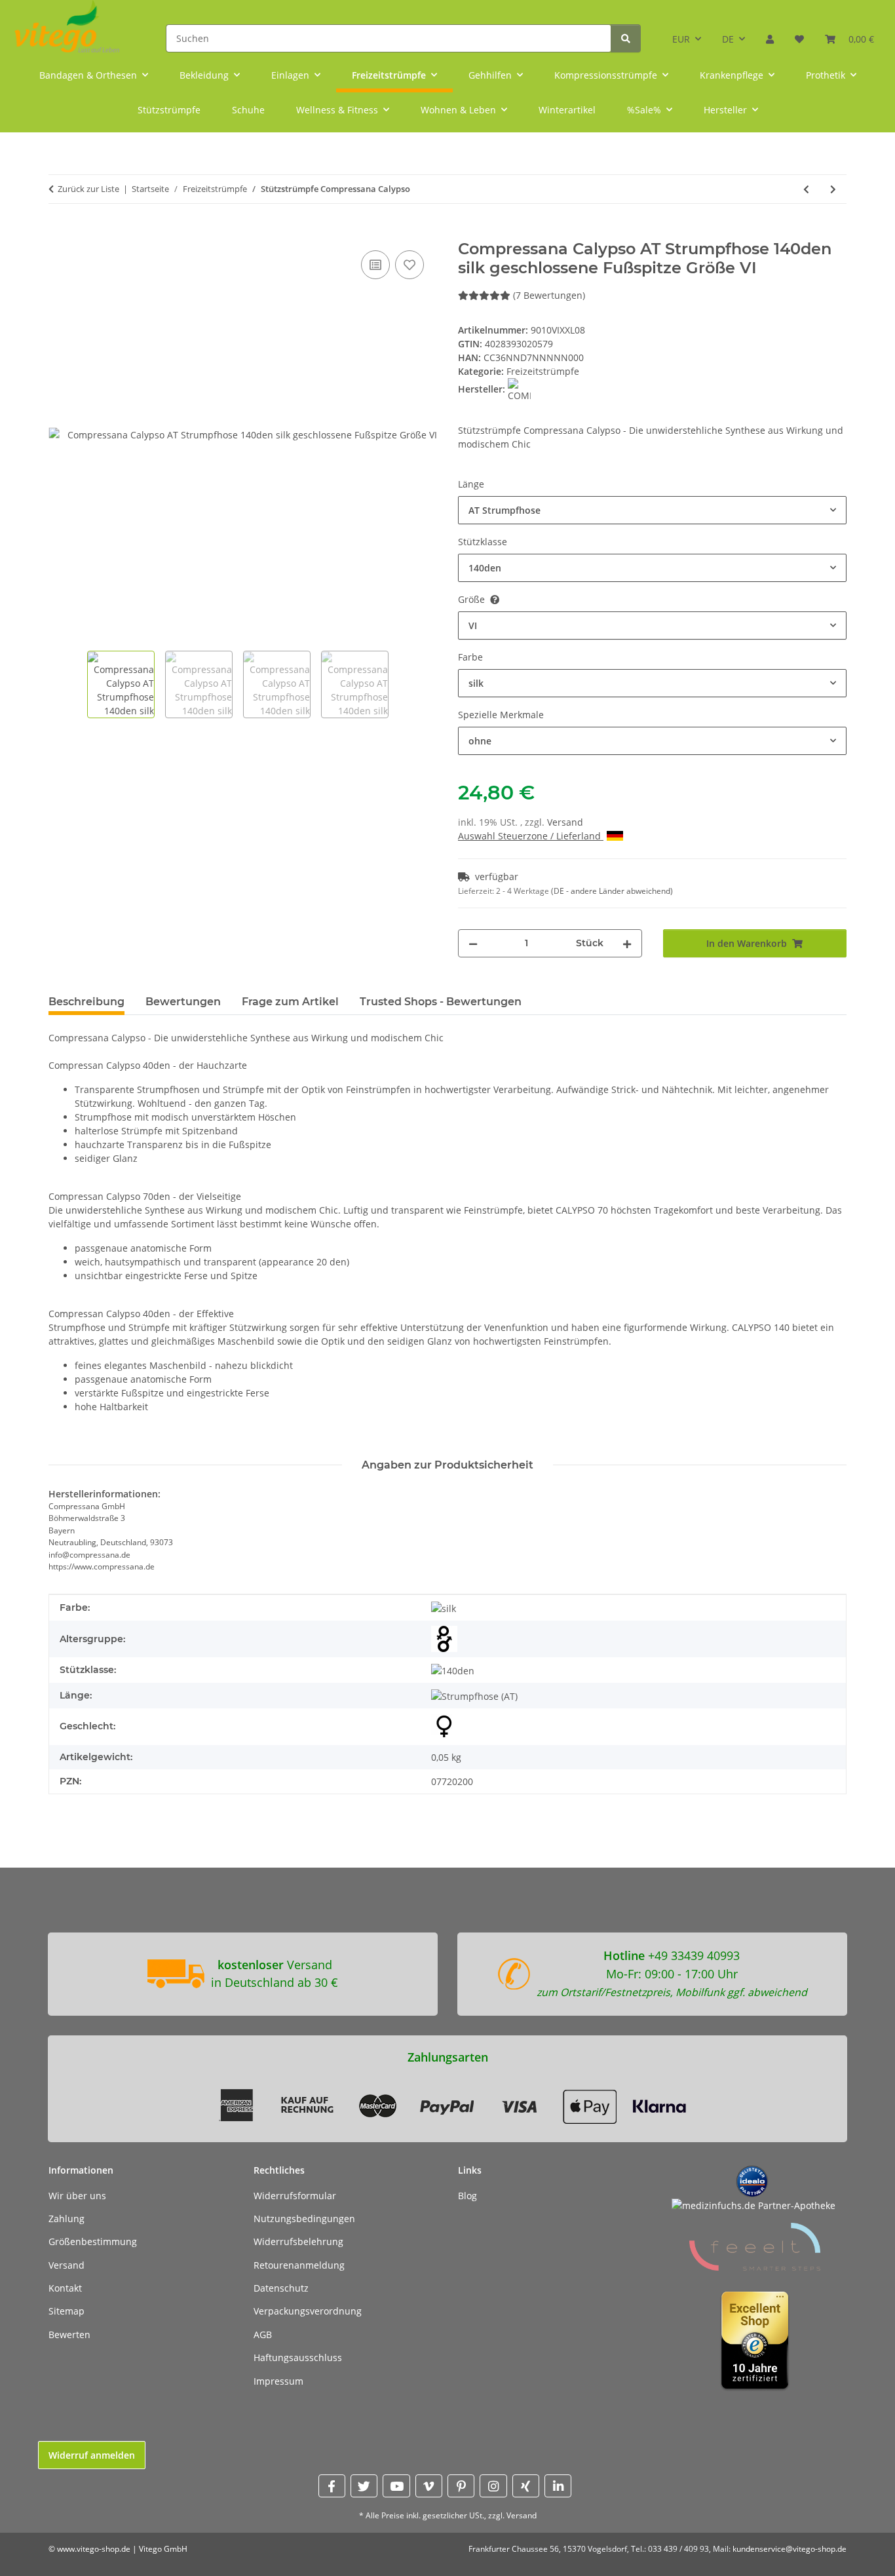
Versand (565, 822)
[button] (770, 34)
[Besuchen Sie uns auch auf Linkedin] (558, 2486)
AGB (263, 2335)
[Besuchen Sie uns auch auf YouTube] (396, 2486)
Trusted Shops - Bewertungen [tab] (441, 1002)
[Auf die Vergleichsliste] (375, 265)
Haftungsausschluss (298, 2357)
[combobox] (652, 510)
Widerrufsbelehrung (298, 2241)
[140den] (453, 1670)
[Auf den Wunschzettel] (409, 265)
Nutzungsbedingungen (304, 2219)
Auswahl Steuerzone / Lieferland (531, 836)
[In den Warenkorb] (59, 233)
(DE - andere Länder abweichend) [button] (612, 891)
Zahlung (67, 2219)
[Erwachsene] (444, 1639)
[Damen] (444, 1727)
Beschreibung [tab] (86, 1002)
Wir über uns (77, 2196)
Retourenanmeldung (299, 2265)
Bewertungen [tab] (183, 1002)
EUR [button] (681, 39)
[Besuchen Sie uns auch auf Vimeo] (429, 2486)
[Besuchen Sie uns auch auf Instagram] (493, 2486)
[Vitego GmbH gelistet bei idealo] (752, 2180)
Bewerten (69, 2335)
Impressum (278, 2381)
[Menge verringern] (473, 943)
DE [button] (728, 39)
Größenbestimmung (93, 2241)
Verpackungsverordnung (308, 2311)
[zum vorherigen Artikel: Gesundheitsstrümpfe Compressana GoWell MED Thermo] (806, 189)
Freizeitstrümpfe (543, 371)
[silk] (444, 1608)
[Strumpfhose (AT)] (474, 1696)
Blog (467, 2196)
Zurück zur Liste (88, 189)
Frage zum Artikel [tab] (290, 1002)
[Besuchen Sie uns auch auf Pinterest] (461, 2486)
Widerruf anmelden (92, 2455)
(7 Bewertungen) (549, 295)
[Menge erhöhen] (627, 943)
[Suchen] (626, 38)
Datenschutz (281, 2288)
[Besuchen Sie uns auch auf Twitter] (364, 2486)
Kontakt (65, 2288)
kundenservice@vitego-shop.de (790, 2549)
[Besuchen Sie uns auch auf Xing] (526, 2486)
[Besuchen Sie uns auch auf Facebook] (332, 2486)
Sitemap (67, 2311)
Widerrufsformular (295, 2196)
